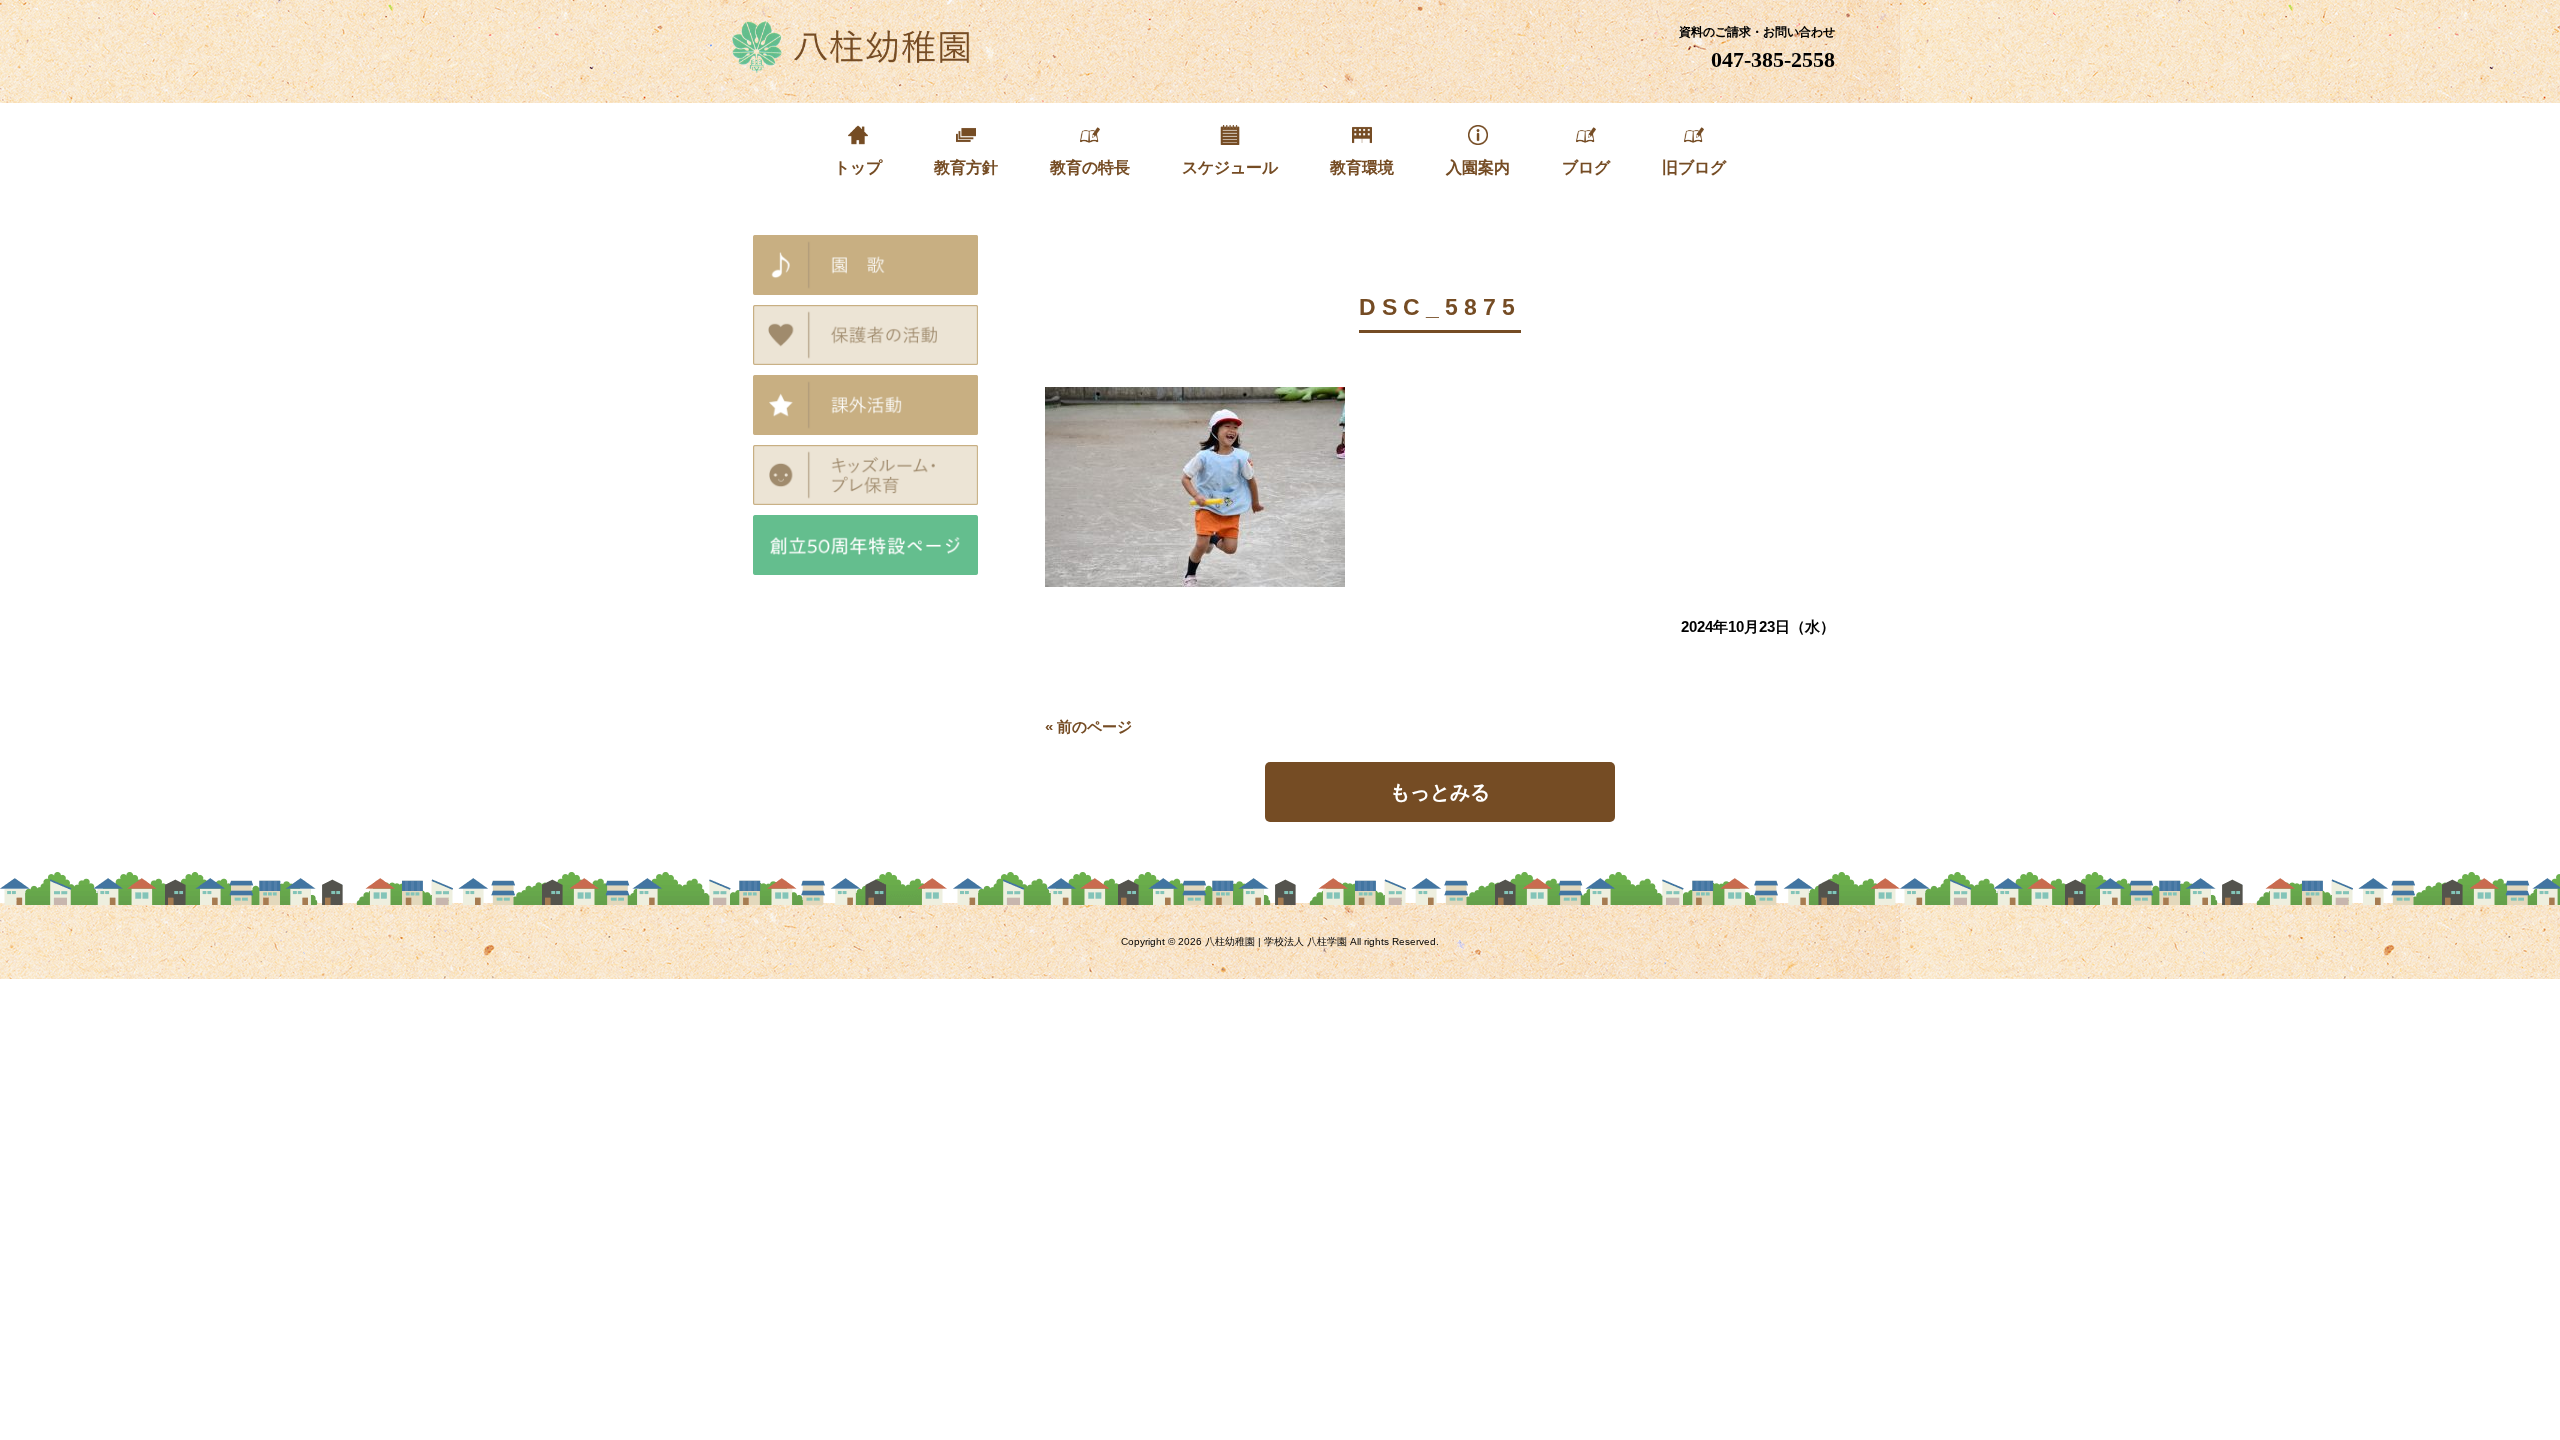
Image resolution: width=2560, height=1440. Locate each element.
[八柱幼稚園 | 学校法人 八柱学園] (852, 65)
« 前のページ (1088, 726)
